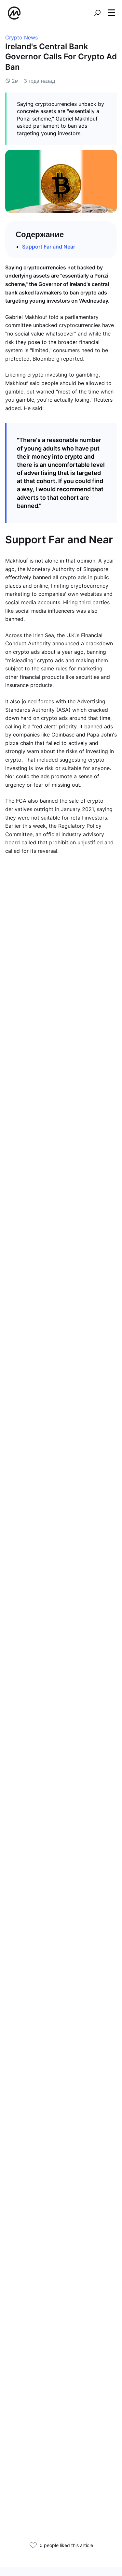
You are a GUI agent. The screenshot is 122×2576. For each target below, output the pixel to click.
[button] (112, 13)
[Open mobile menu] (112, 13)
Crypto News (21, 37)
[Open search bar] (97, 13)
